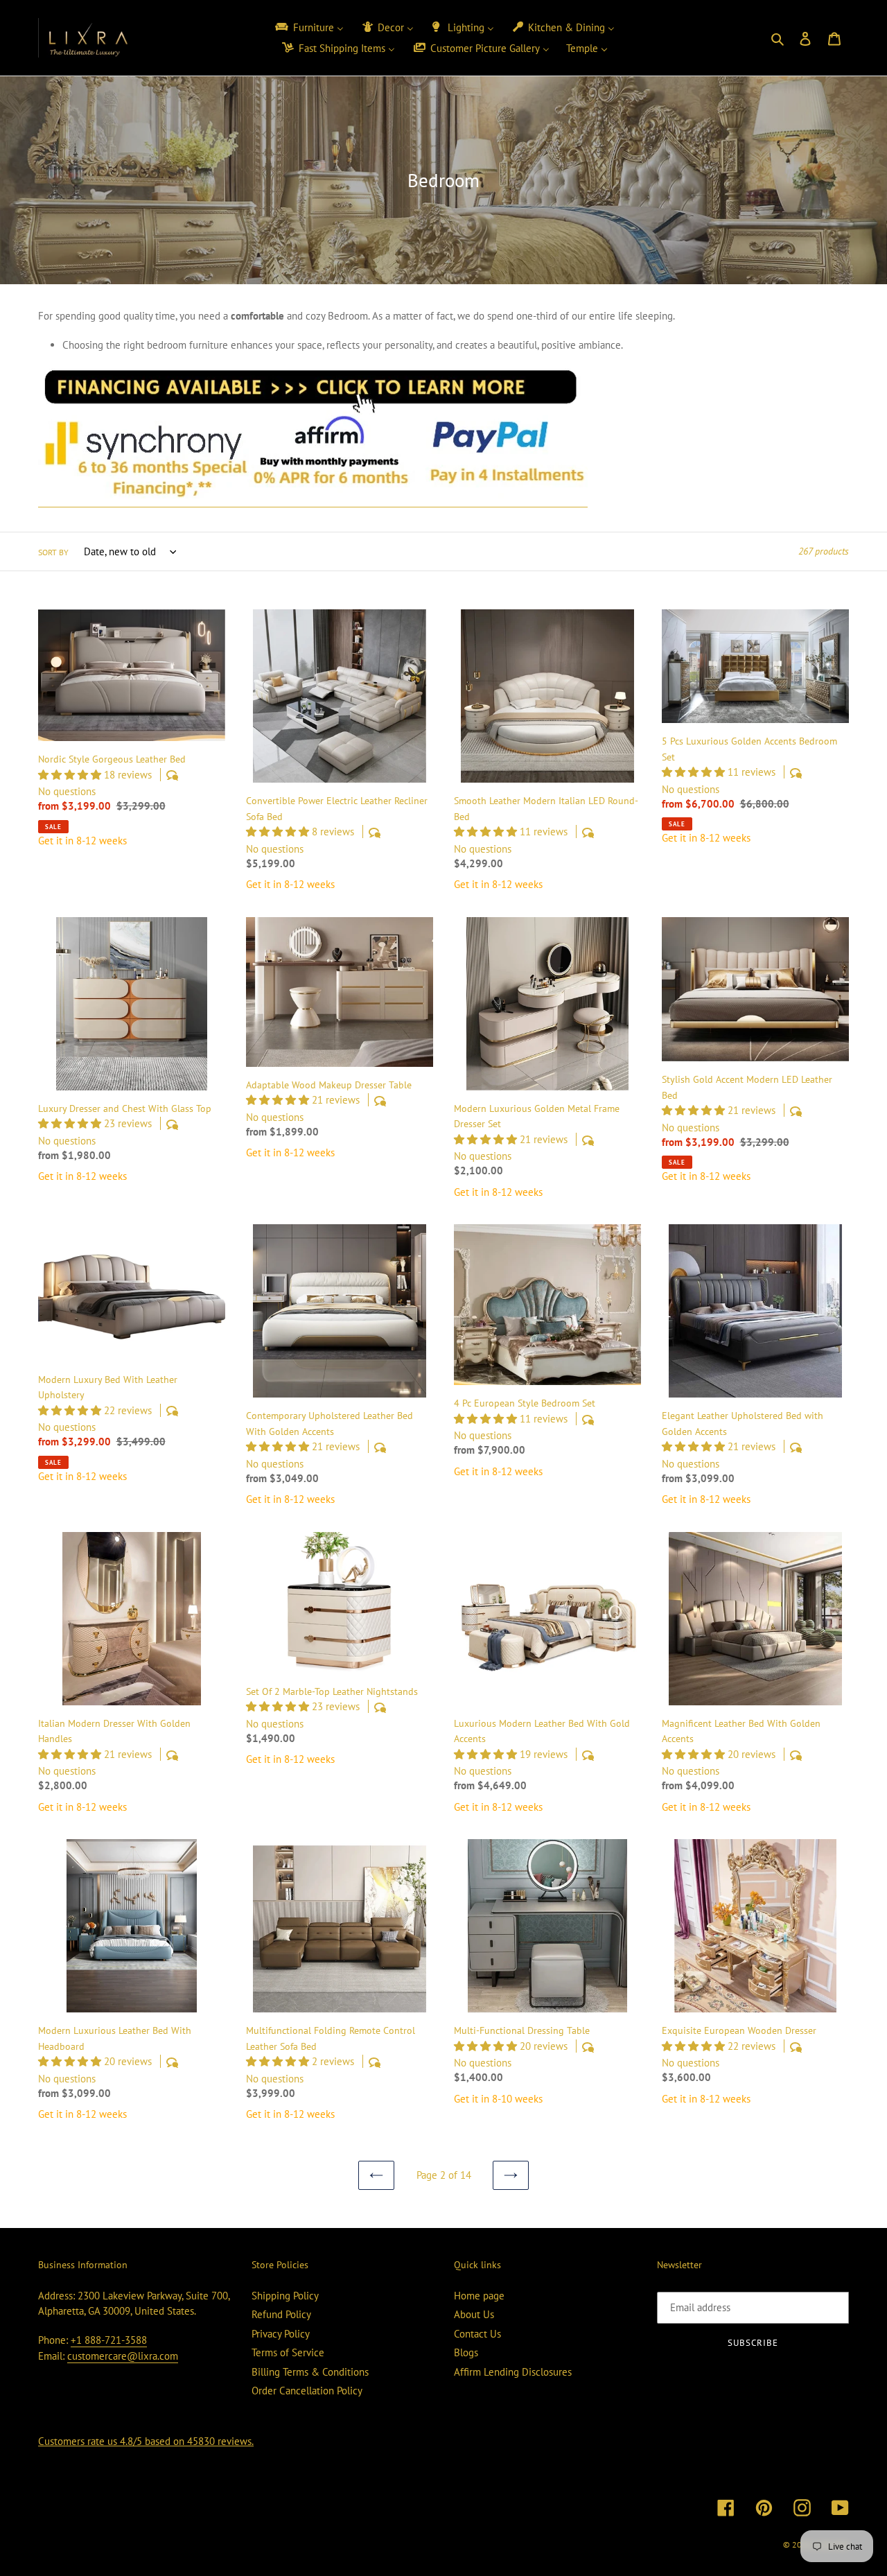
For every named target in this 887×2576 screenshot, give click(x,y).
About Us (474, 2314)
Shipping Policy (285, 2296)
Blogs (466, 2352)
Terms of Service (288, 2352)
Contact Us (477, 2334)
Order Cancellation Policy (307, 2391)
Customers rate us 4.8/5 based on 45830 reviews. (146, 2441)
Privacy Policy (281, 2334)
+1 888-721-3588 (109, 2340)
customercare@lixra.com (123, 2356)
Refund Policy (281, 2314)
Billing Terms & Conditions (310, 2372)
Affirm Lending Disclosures (513, 2372)
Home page (479, 2296)
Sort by (53, 552)
